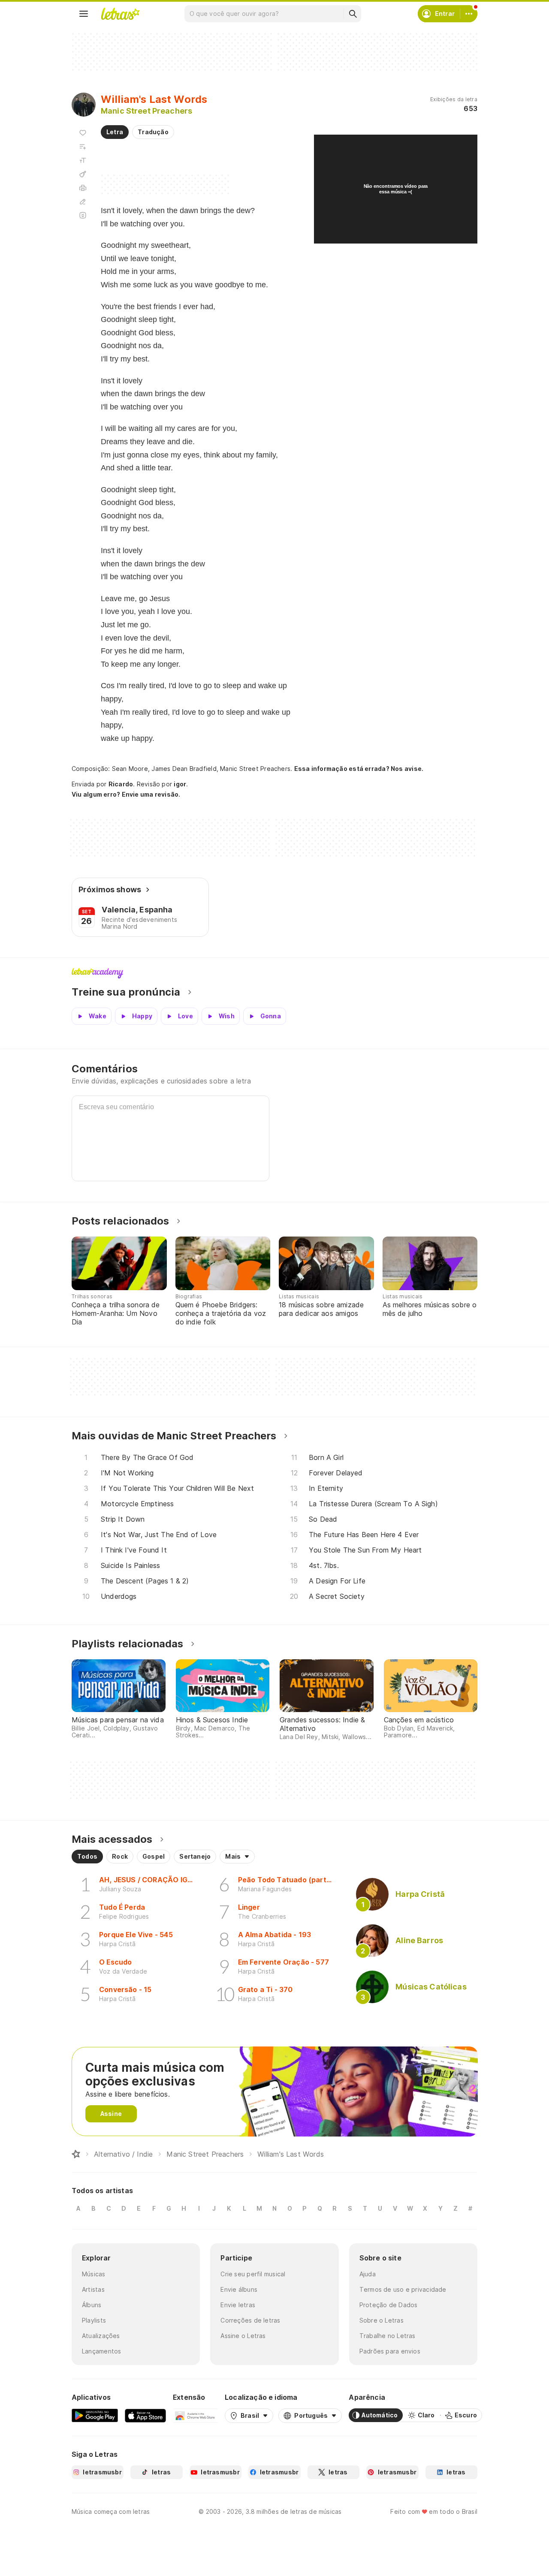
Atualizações (101, 2336)
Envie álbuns (239, 2289)
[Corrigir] (83, 202)
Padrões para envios (390, 2351)
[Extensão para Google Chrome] (195, 2415)
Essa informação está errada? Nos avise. (359, 769)
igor (180, 784)
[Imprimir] (83, 188)
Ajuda (368, 2274)
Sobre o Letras (382, 2320)
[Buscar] (353, 14)
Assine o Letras (243, 2336)
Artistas (93, 2289)
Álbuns (92, 2305)
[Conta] (469, 14)
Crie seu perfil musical (253, 2274)
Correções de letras (250, 2320)
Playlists (94, 2320)
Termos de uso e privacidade (403, 2289)
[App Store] (145, 2415)
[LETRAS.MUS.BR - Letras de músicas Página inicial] (120, 14)
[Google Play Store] (95, 2415)
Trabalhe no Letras (388, 2336)
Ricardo (121, 784)
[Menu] (84, 14)
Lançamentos (101, 2351)
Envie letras (238, 2305)
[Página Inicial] (76, 2154)
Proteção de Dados (389, 2305)
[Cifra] (83, 174)
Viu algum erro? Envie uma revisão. (126, 794)
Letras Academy (274, 973)
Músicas (94, 2274)
